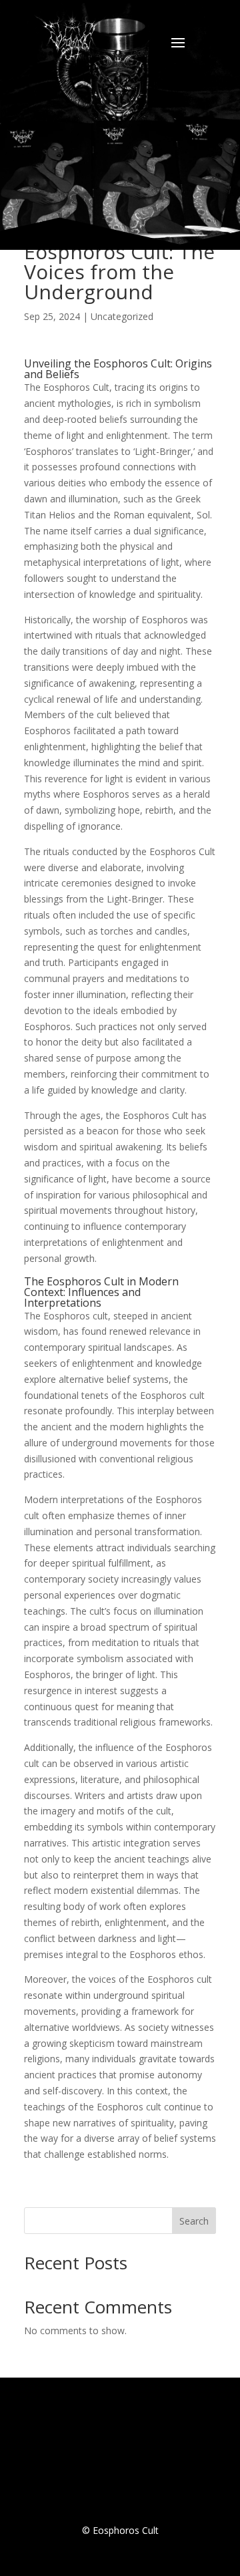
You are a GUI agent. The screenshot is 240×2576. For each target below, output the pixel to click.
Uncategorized (122, 316)
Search (194, 2221)
